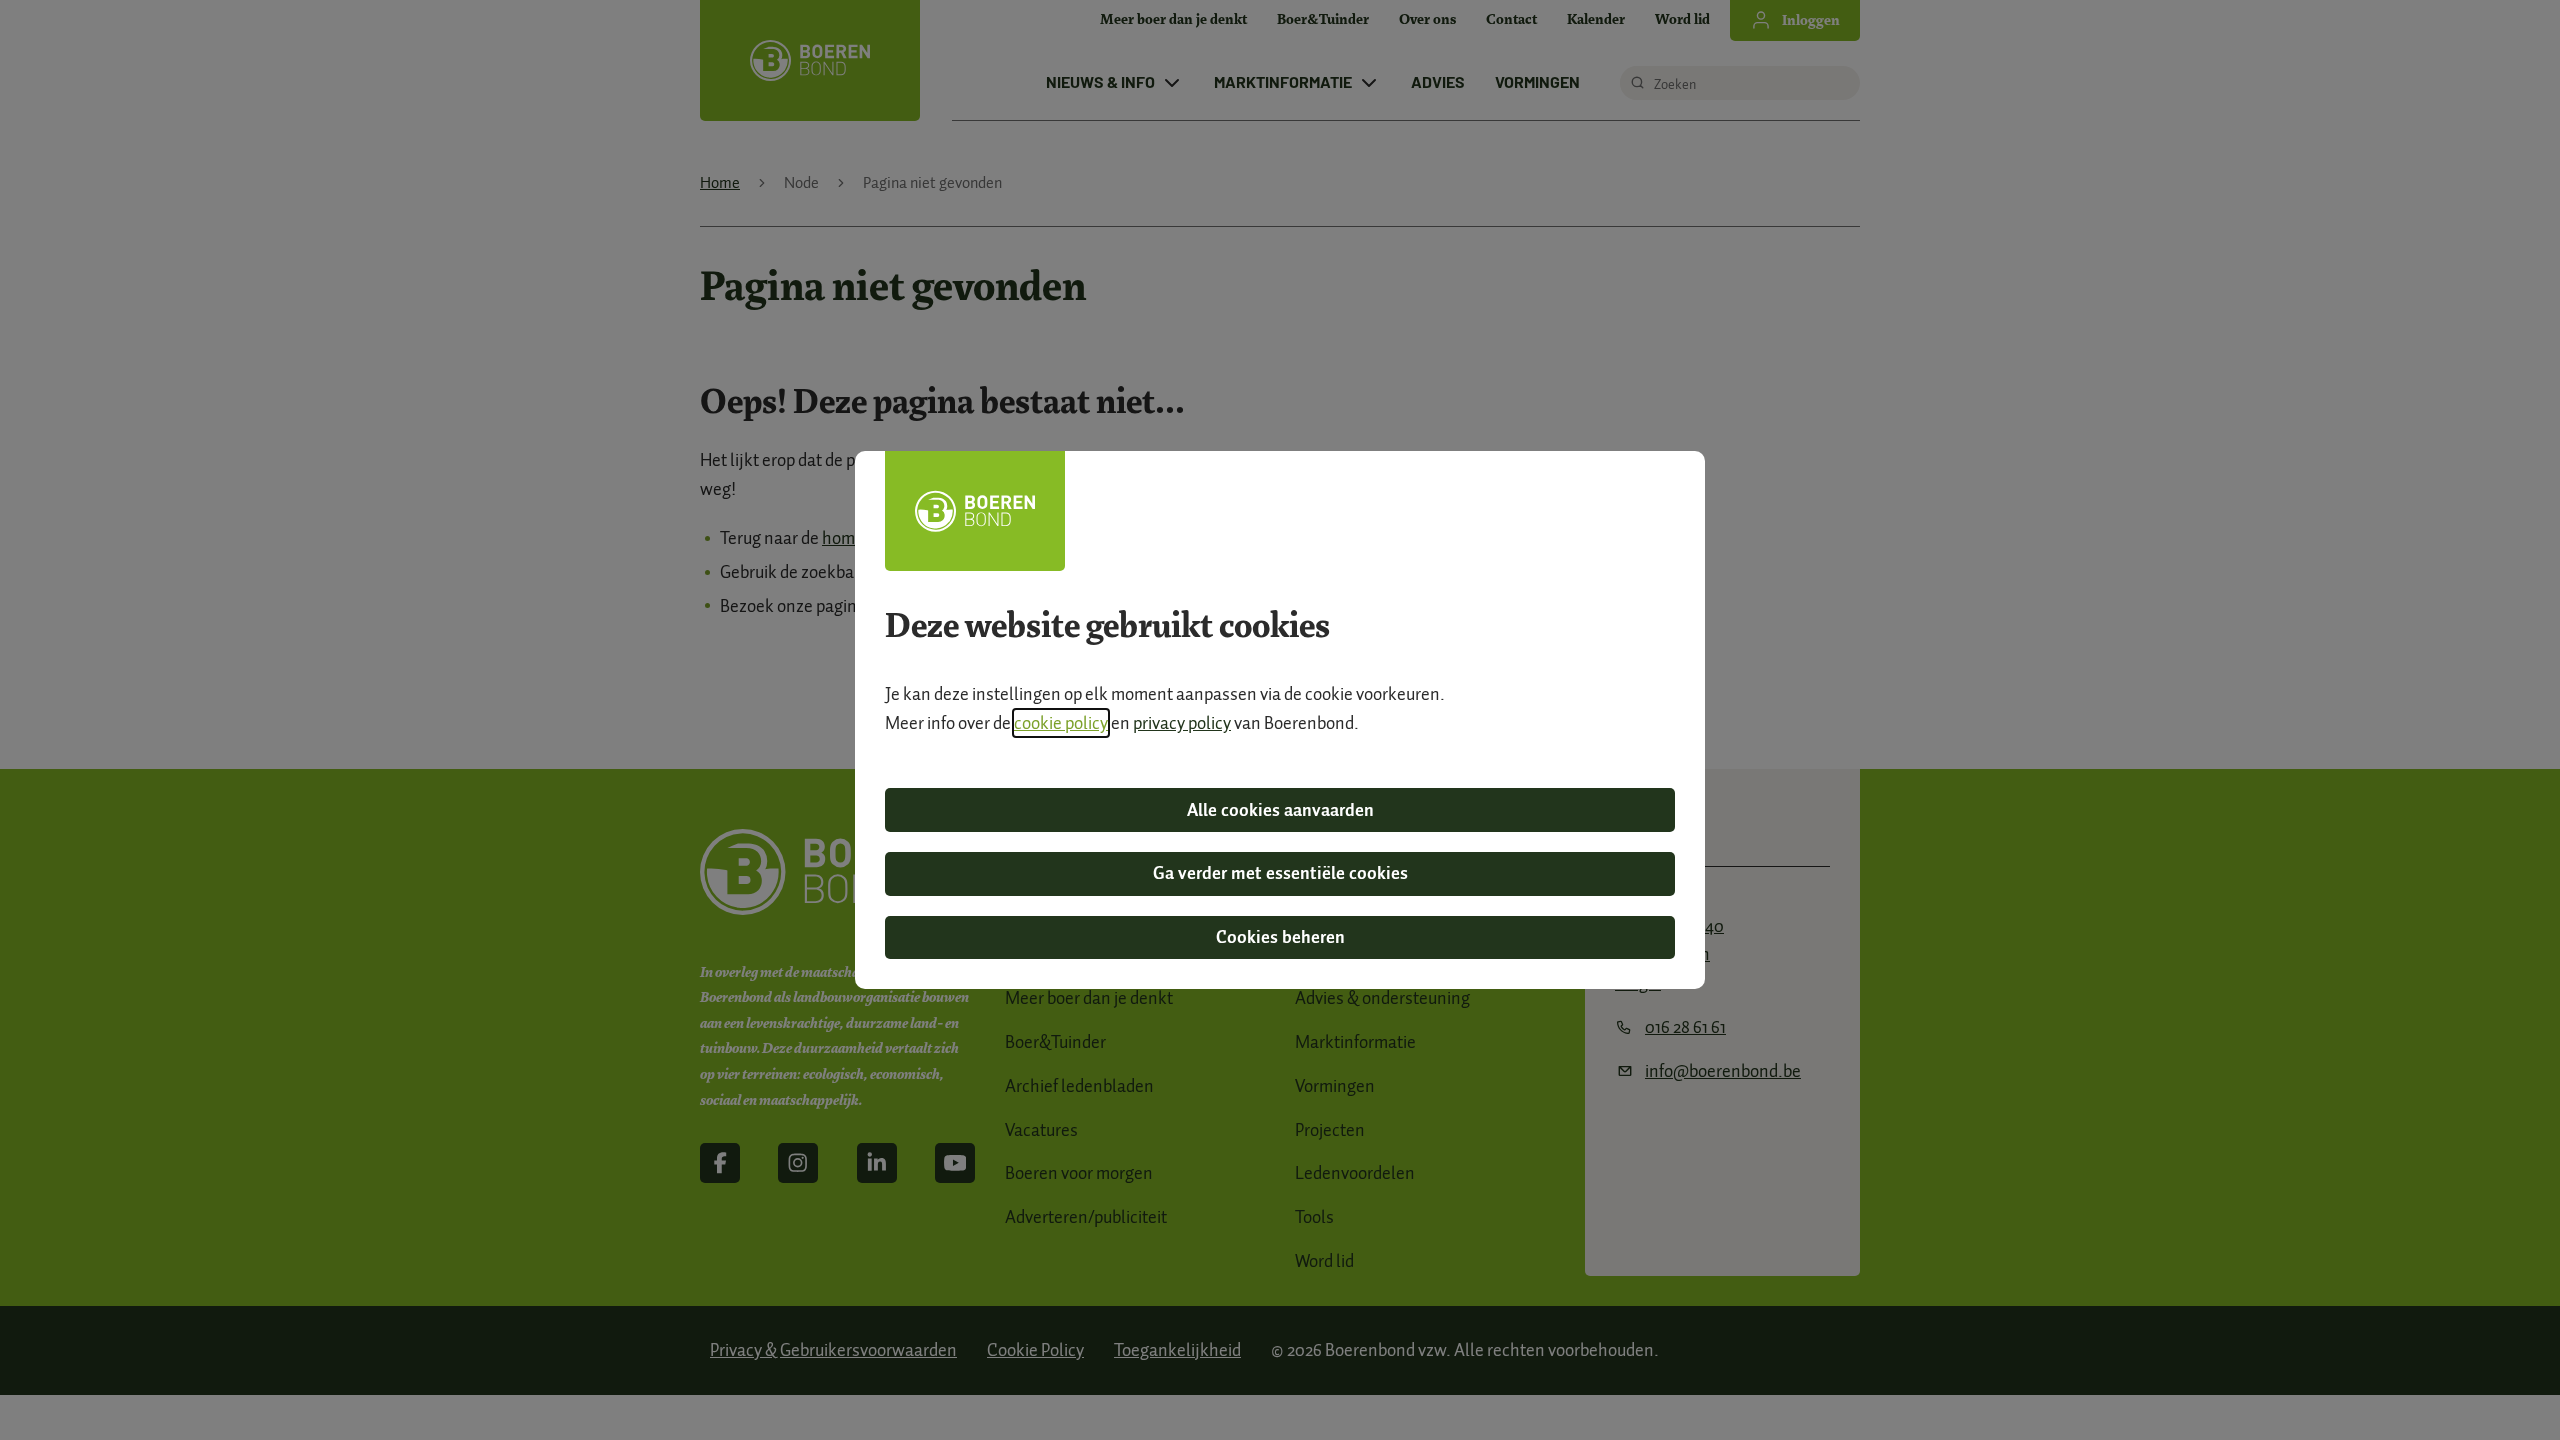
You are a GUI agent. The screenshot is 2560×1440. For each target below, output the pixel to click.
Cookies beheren (1280, 937)
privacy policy (1182, 723)
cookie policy (1061, 723)
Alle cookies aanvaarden (1280, 810)
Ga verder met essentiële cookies (1280, 873)
